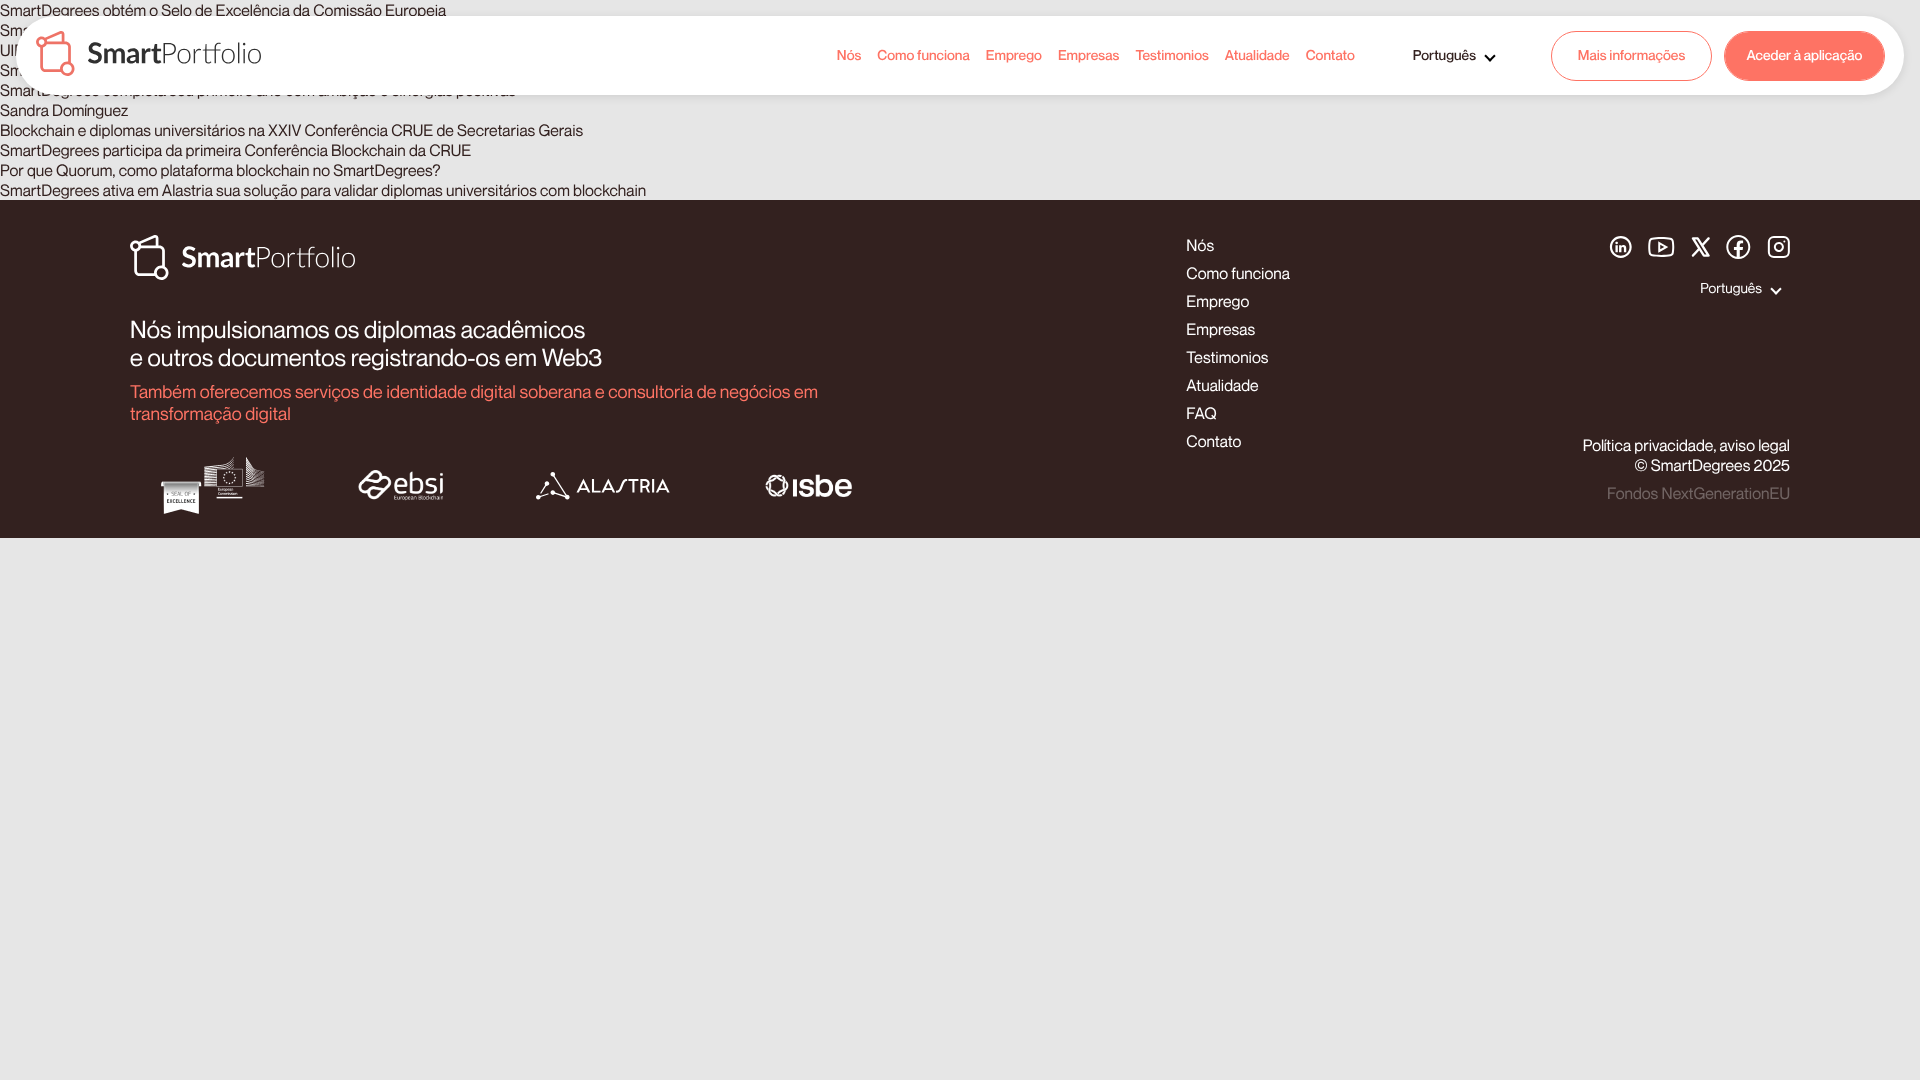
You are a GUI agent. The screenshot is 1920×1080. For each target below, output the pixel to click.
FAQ (1201, 413)
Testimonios (1171, 55)
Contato (1330, 55)
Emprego (1014, 55)
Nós (849, 55)
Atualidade (1257, 55)
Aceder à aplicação (1805, 55)
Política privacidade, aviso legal (1686, 445)
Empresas (1089, 55)
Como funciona (923, 55)
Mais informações (1631, 55)
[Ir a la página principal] (148, 55)
